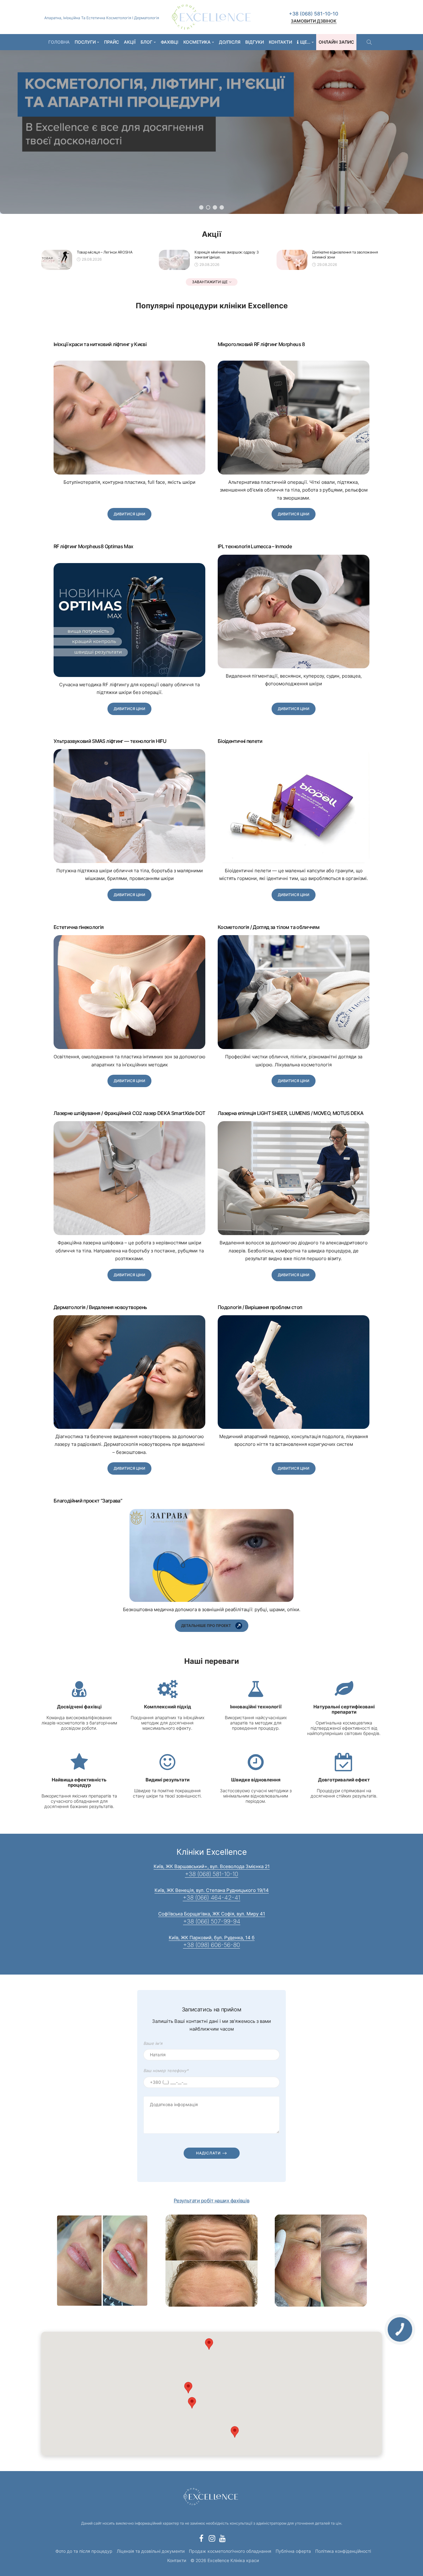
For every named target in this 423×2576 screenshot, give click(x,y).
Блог (146, 42)
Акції (130, 42)
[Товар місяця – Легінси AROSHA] (57, 260)
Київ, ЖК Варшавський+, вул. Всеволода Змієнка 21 (212, 1866)
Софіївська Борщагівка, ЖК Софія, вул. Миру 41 (212, 1914)
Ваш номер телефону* (166, 2071)
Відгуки (255, 42)
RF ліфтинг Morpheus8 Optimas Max (94, 546)
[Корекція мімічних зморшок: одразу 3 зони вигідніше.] (174, 260)
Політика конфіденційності (343, 2551)
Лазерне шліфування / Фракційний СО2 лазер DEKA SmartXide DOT (129, 1113)
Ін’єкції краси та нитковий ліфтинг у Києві (100, 344)
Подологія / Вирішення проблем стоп (260, 1307)
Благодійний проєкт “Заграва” (88, 1501)
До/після (230, 42)
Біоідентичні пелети (240, 741)
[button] (201, 207)
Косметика (197, 42)
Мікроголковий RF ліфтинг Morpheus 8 (261, 344)
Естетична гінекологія (79, 927)
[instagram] (212, 2538)
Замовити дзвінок (314, 21)
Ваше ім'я (153, 2043)
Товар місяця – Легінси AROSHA (105, 252)
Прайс (111, 42)
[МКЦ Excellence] (211, 2496)
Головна (59, 42)
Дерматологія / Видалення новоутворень (100, 1307)
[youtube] (222, 2538)
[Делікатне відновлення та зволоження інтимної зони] (292, 260)
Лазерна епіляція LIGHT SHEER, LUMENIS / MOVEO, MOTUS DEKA (291, 1113)
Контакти (280, 42)
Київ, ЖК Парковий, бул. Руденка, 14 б (212, 1938)
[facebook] (201, 2538)
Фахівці (170, 42)
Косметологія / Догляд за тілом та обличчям (268, 927)
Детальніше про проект (206, 1626)
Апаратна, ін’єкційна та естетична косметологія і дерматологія (102, 18)
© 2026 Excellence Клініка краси (225, 2560)
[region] (211, 126)
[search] (369, 42)
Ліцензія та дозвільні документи (151, 2551)
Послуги (85, 42)
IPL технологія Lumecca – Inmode (255, 546)
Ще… (305, 42)
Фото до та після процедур (84, 2551)
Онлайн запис (336, 42)
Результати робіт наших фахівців (211, 2201)
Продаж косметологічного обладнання (230, 2551)
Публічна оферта (293, 2551)
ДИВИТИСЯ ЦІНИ (129, 514)
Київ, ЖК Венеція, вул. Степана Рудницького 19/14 (212, 1890)
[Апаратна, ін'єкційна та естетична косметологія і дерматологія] (211, 17)
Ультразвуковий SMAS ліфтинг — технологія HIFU (110, 741)
